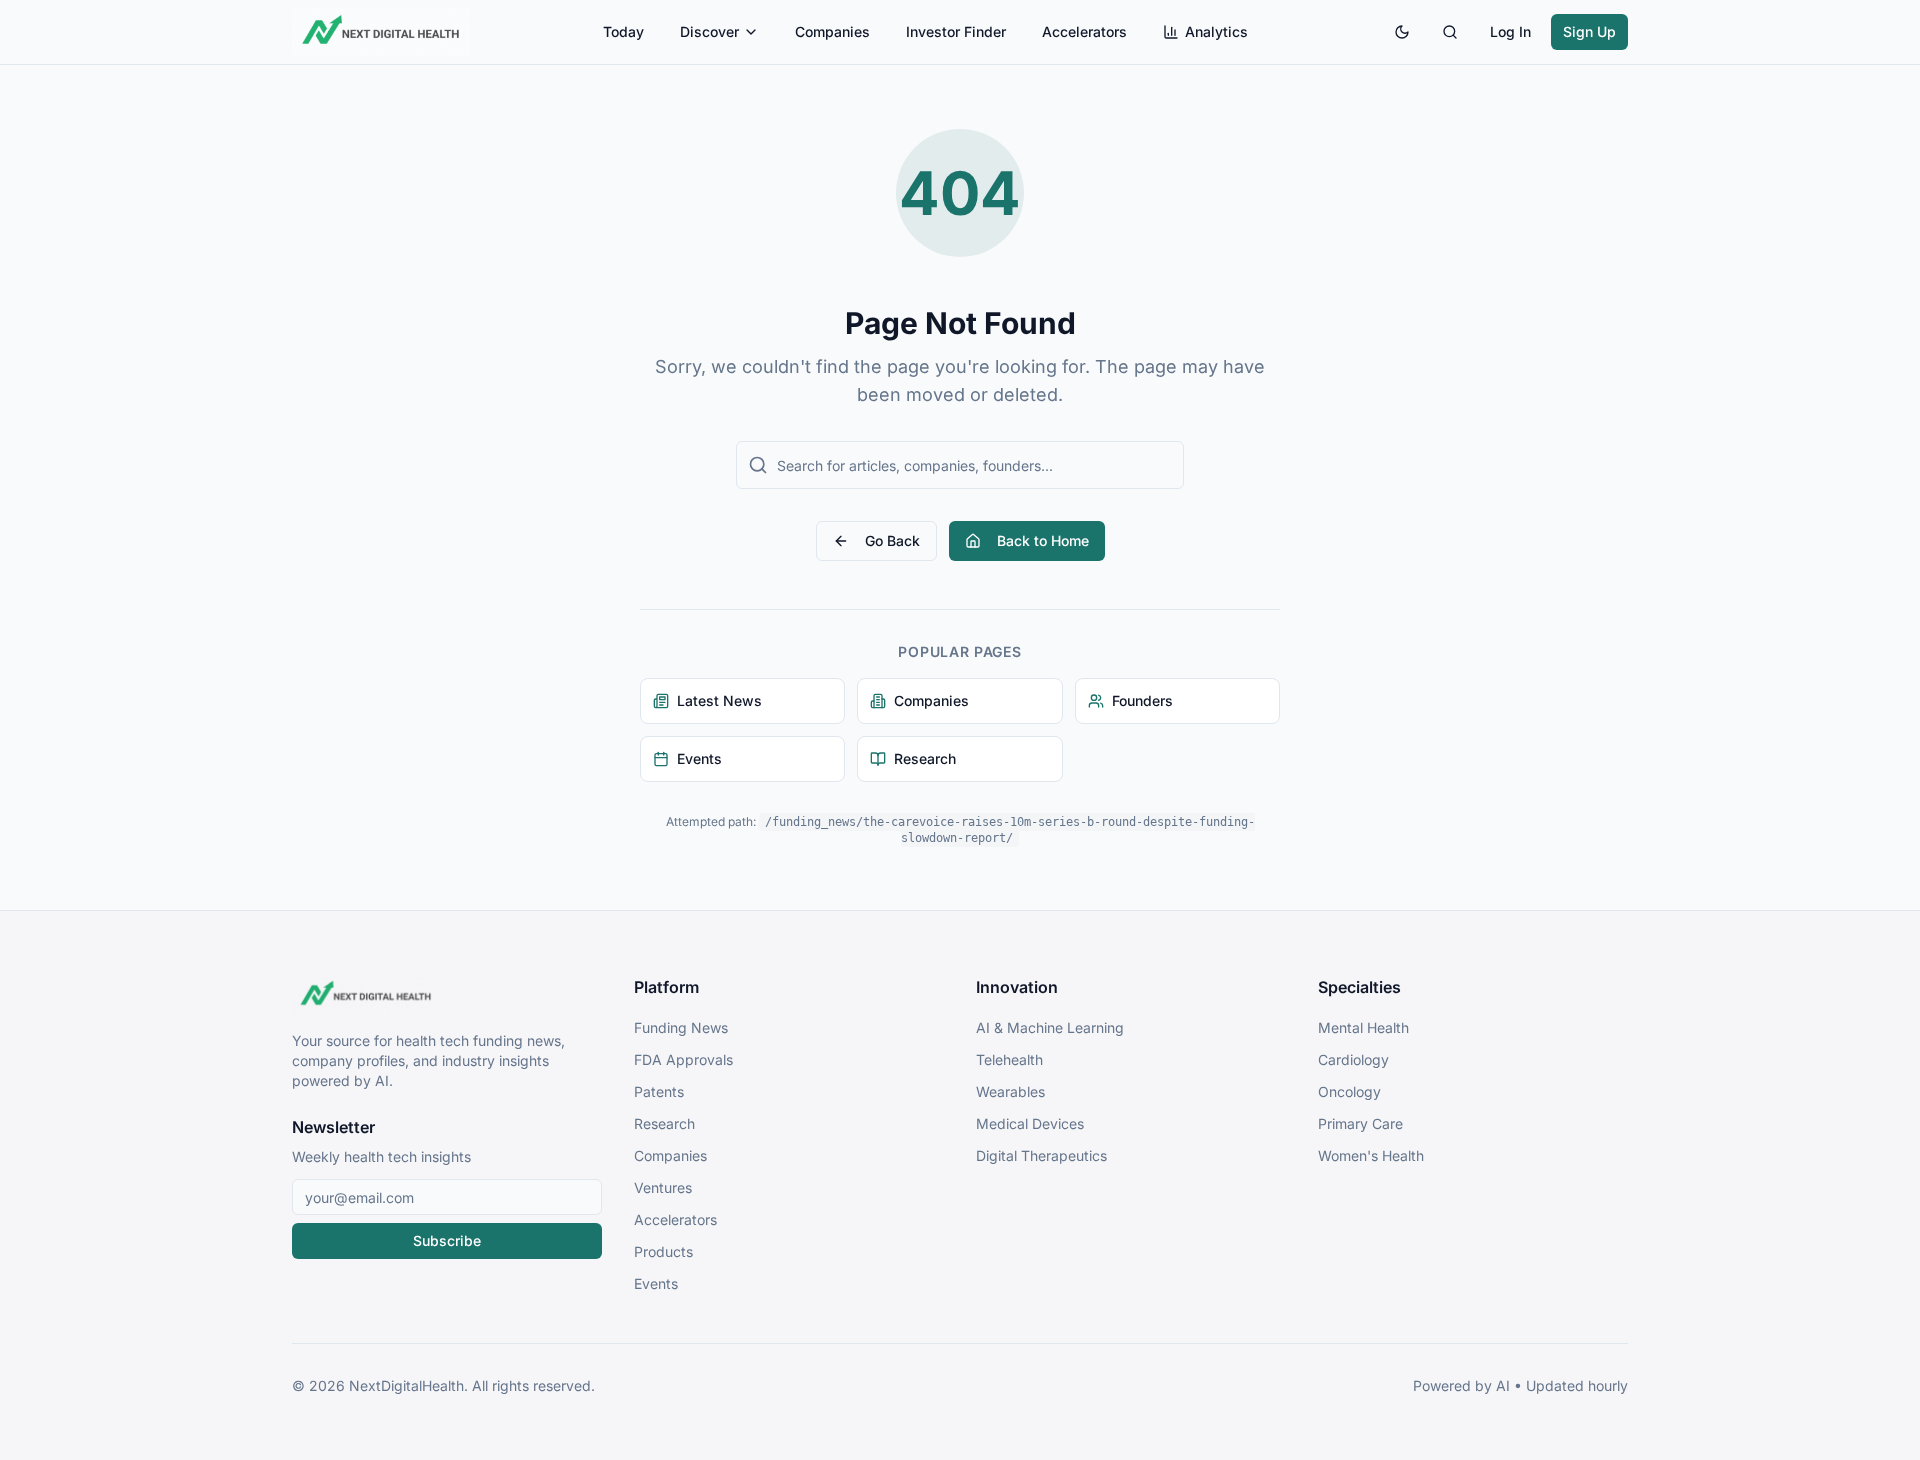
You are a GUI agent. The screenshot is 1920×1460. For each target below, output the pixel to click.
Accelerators (1084, 31)
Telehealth (1009, 1059)
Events (656, 1283)
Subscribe (447, 1240)
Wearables (1010, 1091)
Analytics (1216, 31)
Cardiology (1353, 1059)
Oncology (1349, 1091)
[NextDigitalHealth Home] (447, 995)
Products (663, 1251)
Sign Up (1589, 31)
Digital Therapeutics (1041, 1155)
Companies (832, 31)
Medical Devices (1030, 1123)
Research (664, 1123)
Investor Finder (956, 31)
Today (623, 31)
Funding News (681, 1027)
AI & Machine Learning (1050, 1027)
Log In (1510, 31)
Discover (709, 31)
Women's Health (1371, 1155)
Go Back (892, 540)
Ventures (663, 1187)
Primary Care (1360, 1123)
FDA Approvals (683, 1059)
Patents (659, 1091)
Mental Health (1363, 1027)
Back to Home (1043, 540)
